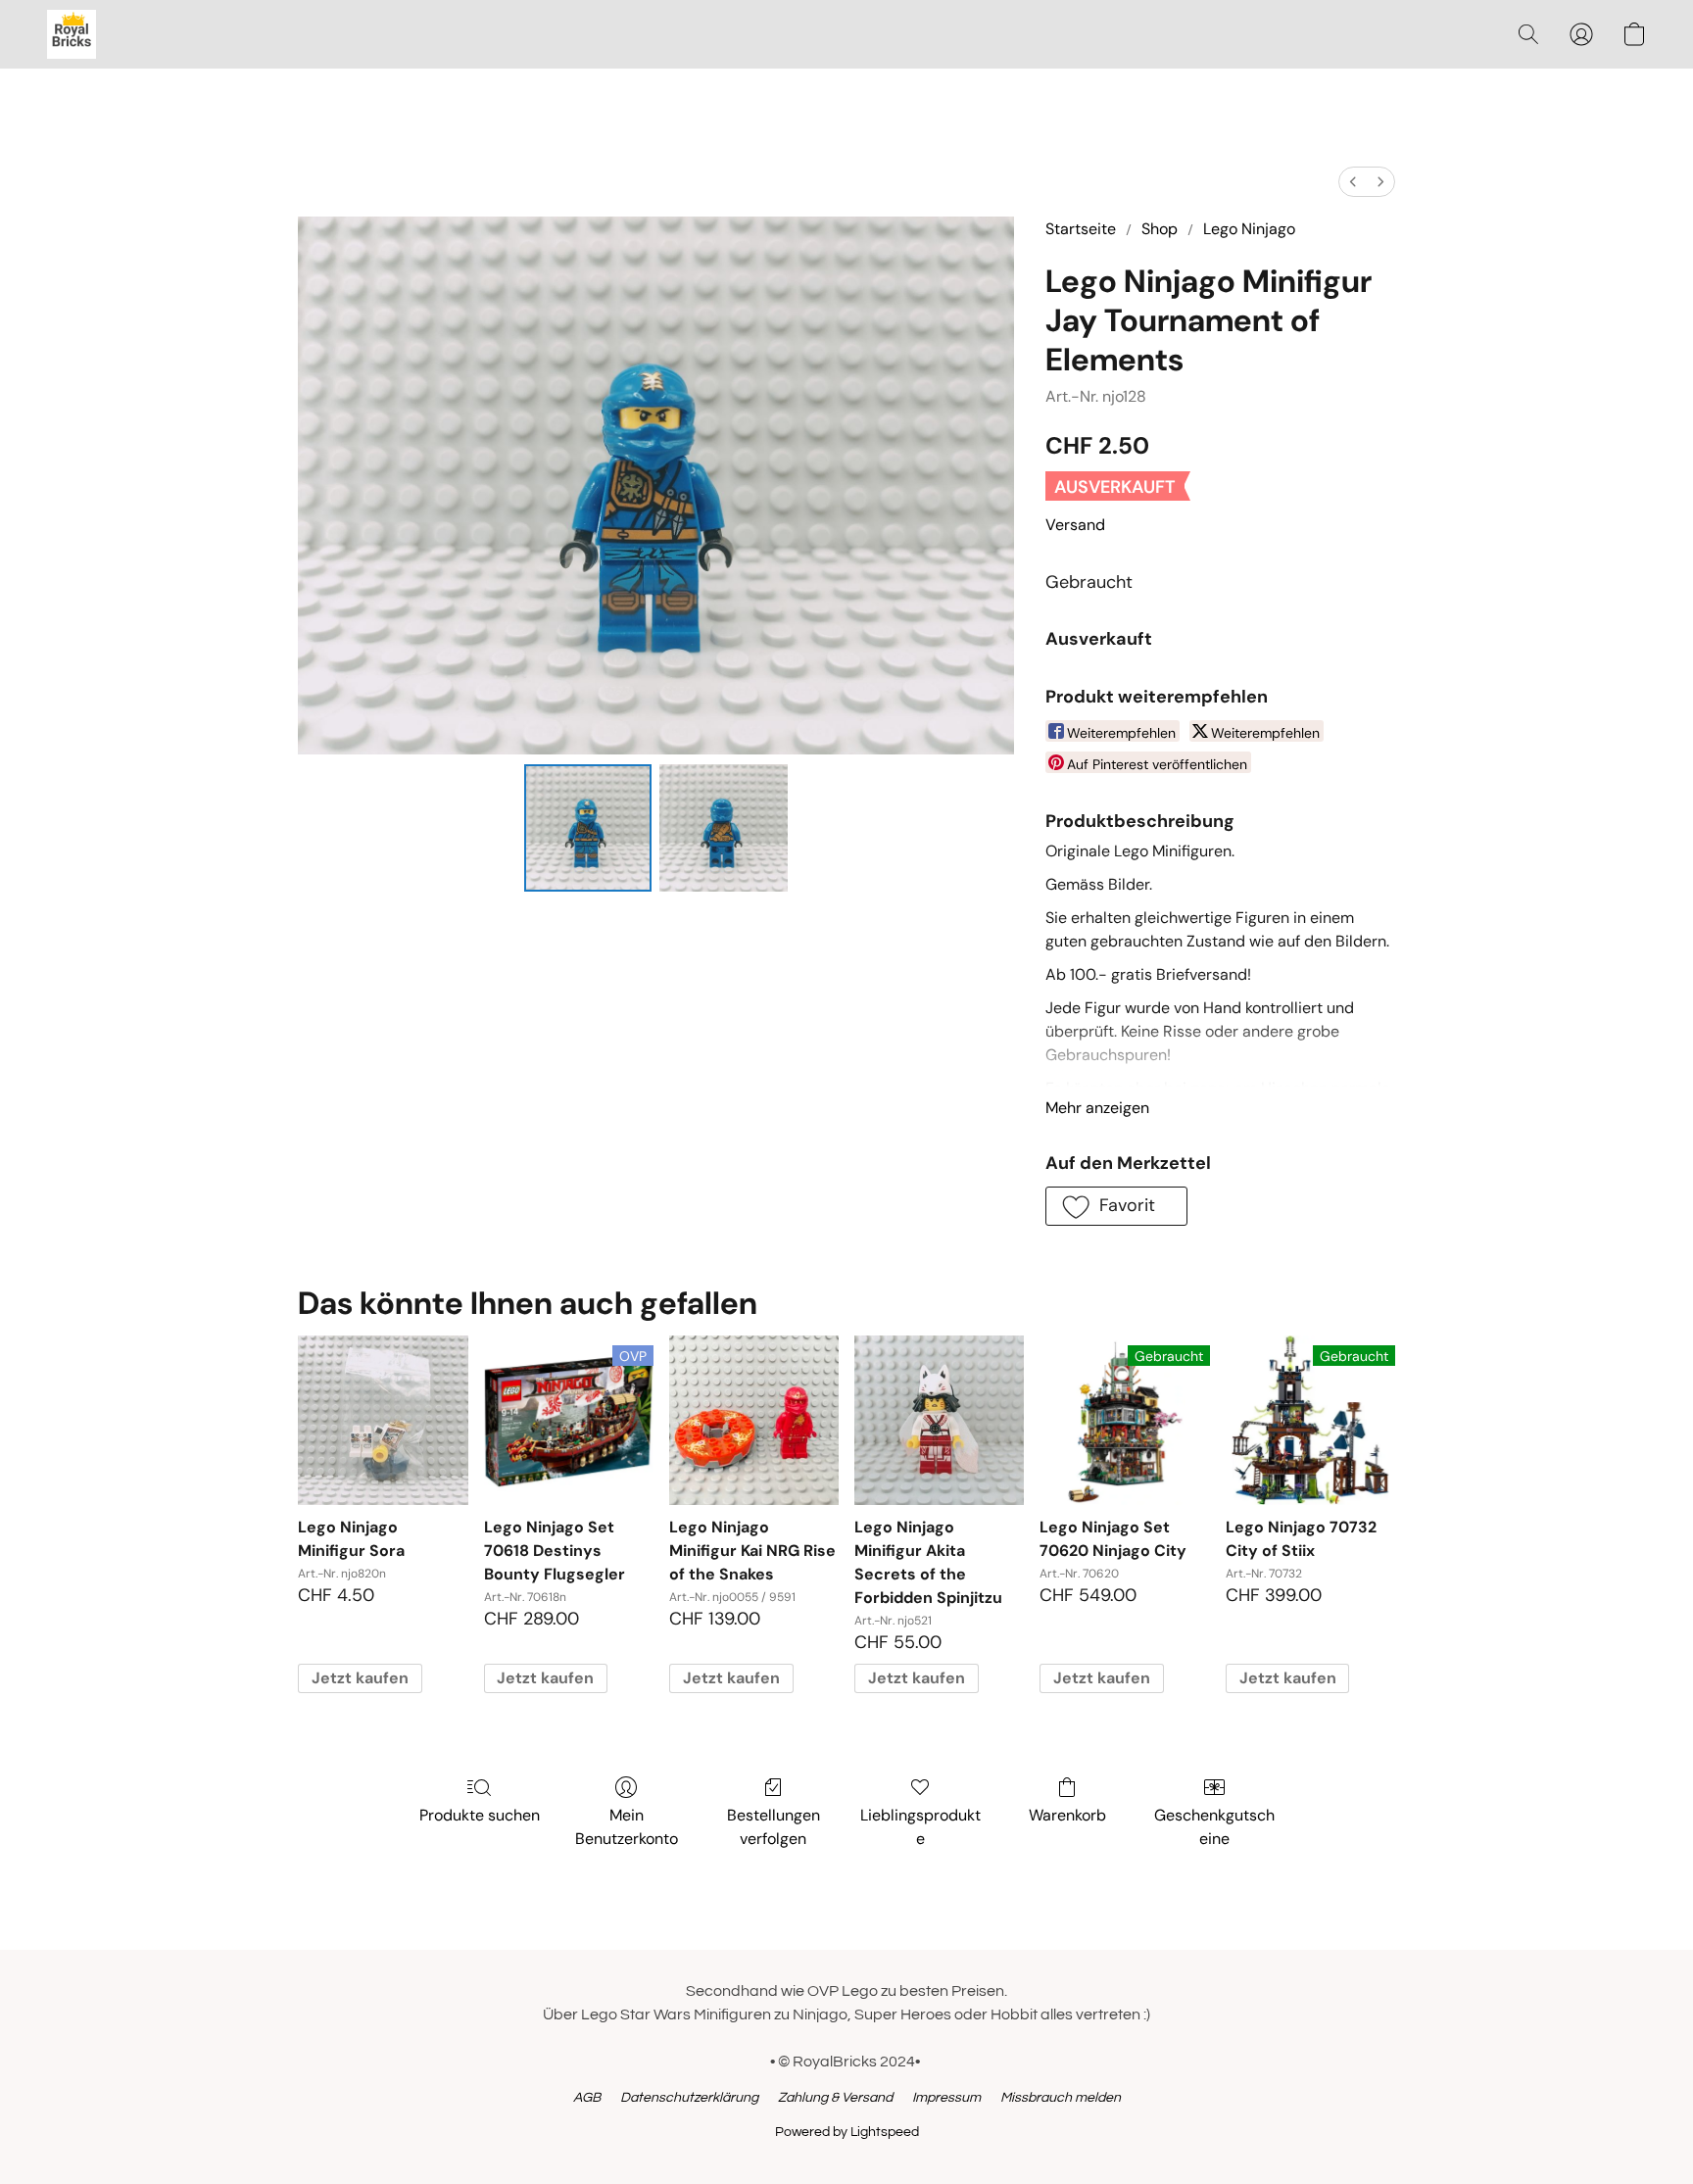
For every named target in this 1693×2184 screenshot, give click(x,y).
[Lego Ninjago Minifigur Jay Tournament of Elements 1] (723, 828)
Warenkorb (1067, 1815)
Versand (1075, 525)
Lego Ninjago (1249, 229)
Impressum (946, 2098)
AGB (587, 2098)
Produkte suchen (480, 1815)
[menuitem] (1353, 182)
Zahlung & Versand (835, 2098)
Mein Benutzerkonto (627, 1827)
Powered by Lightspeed (847, 2132)
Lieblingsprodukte (920, 1827)
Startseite (1081, 229)
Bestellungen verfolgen (774, 1827)
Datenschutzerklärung (689, 2098)
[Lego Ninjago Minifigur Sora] (383, 1420)
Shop (1160, 229)
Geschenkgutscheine (1214, 1827)
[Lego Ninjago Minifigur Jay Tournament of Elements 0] (588, 828)
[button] (72, 34)
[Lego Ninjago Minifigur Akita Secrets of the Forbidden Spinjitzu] (939, 1420)
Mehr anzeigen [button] (1097, 1108)
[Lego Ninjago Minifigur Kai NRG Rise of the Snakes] (754, 1420)
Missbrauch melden (1061, 2098)
